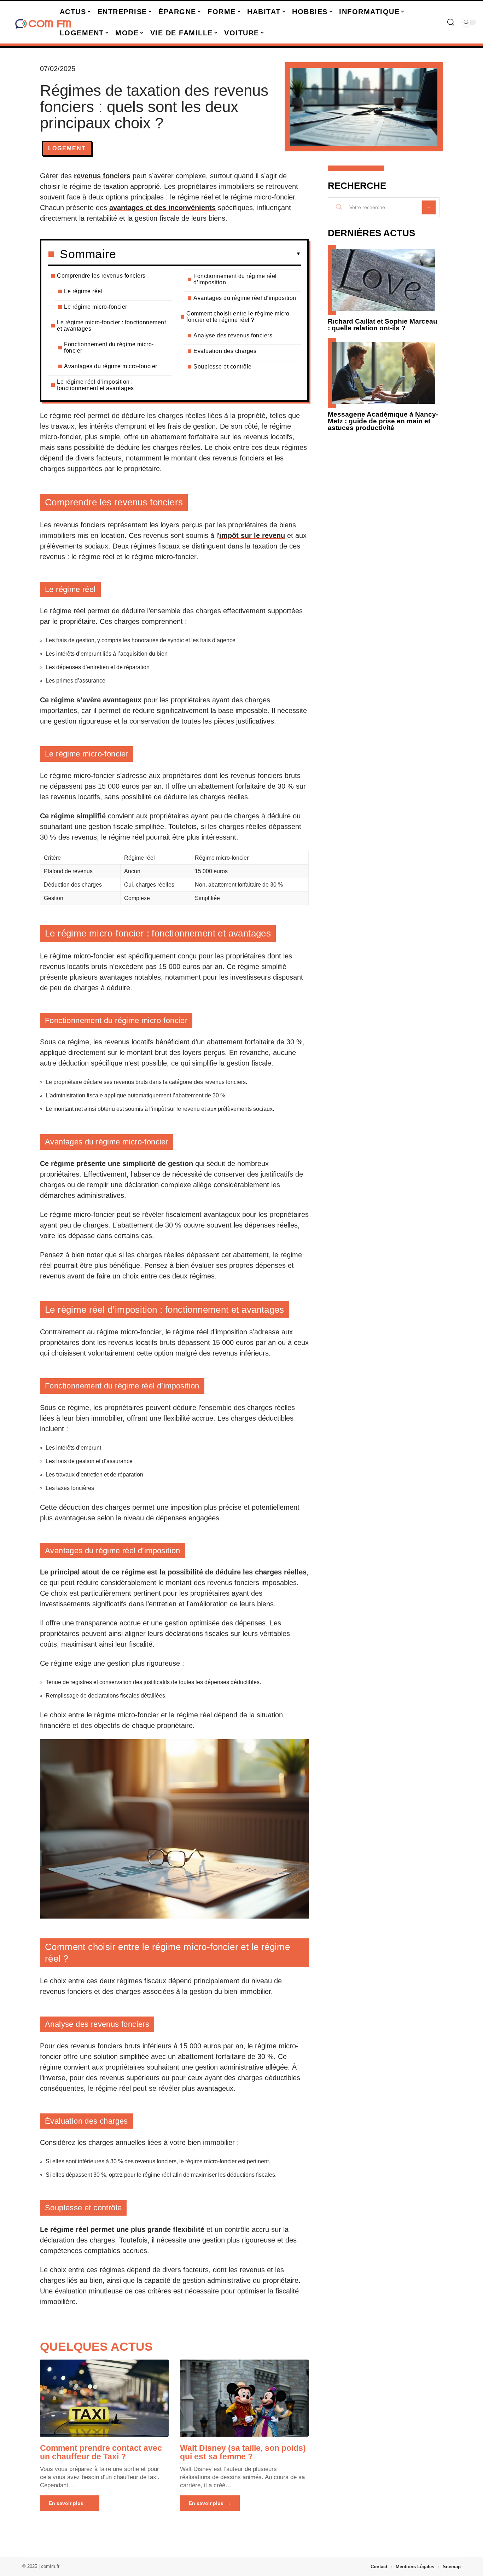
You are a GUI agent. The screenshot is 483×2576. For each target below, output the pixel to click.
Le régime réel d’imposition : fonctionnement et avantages (95, 385)
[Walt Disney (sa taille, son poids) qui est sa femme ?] (244, 2398)
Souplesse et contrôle (223, 367)
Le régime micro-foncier (96, 307)
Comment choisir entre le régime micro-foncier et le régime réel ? (239, 317)
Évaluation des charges (225, 351)
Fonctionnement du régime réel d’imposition (235, 279)
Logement (67, 148)
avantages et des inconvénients (162, 208)
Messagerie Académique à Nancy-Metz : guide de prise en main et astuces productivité (383, 421)
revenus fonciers (102, 176)
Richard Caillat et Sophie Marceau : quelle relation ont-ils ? (383, 325)
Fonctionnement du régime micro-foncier (109, 347)
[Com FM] (43, 22)
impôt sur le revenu (252, 535)
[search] (451, 22)
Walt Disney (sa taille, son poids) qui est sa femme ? (243, 2452)
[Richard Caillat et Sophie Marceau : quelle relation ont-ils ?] (384, 280)
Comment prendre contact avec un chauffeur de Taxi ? (101, 2452)
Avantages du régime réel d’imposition (245, 298)
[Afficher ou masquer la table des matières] (208, 254)
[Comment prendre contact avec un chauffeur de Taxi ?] (104, 2398)
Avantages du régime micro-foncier (111, 366)
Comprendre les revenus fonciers (101, 276)
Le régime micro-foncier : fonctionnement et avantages (111, 326)
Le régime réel (83, 291)
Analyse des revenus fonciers (233, 335)
